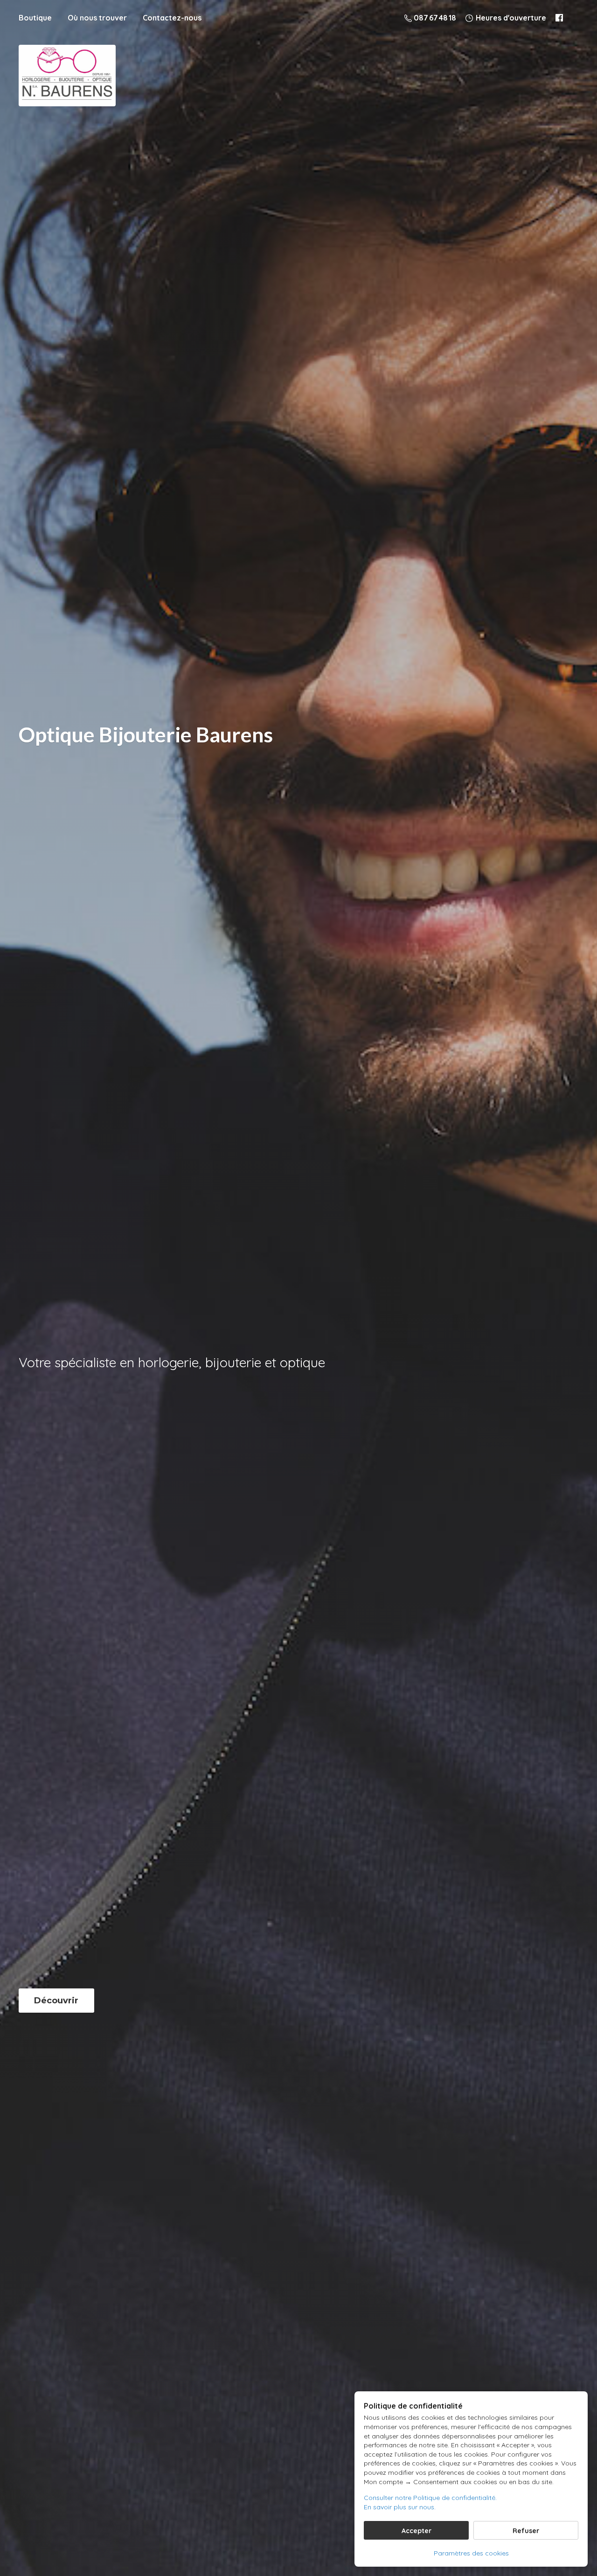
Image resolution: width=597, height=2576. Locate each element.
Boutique (35, 18)
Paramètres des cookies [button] (471, 2553)
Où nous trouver (97, 18)
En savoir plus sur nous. (400, 2507)
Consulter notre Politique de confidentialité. (430, 2498)
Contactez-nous (172, 18)
